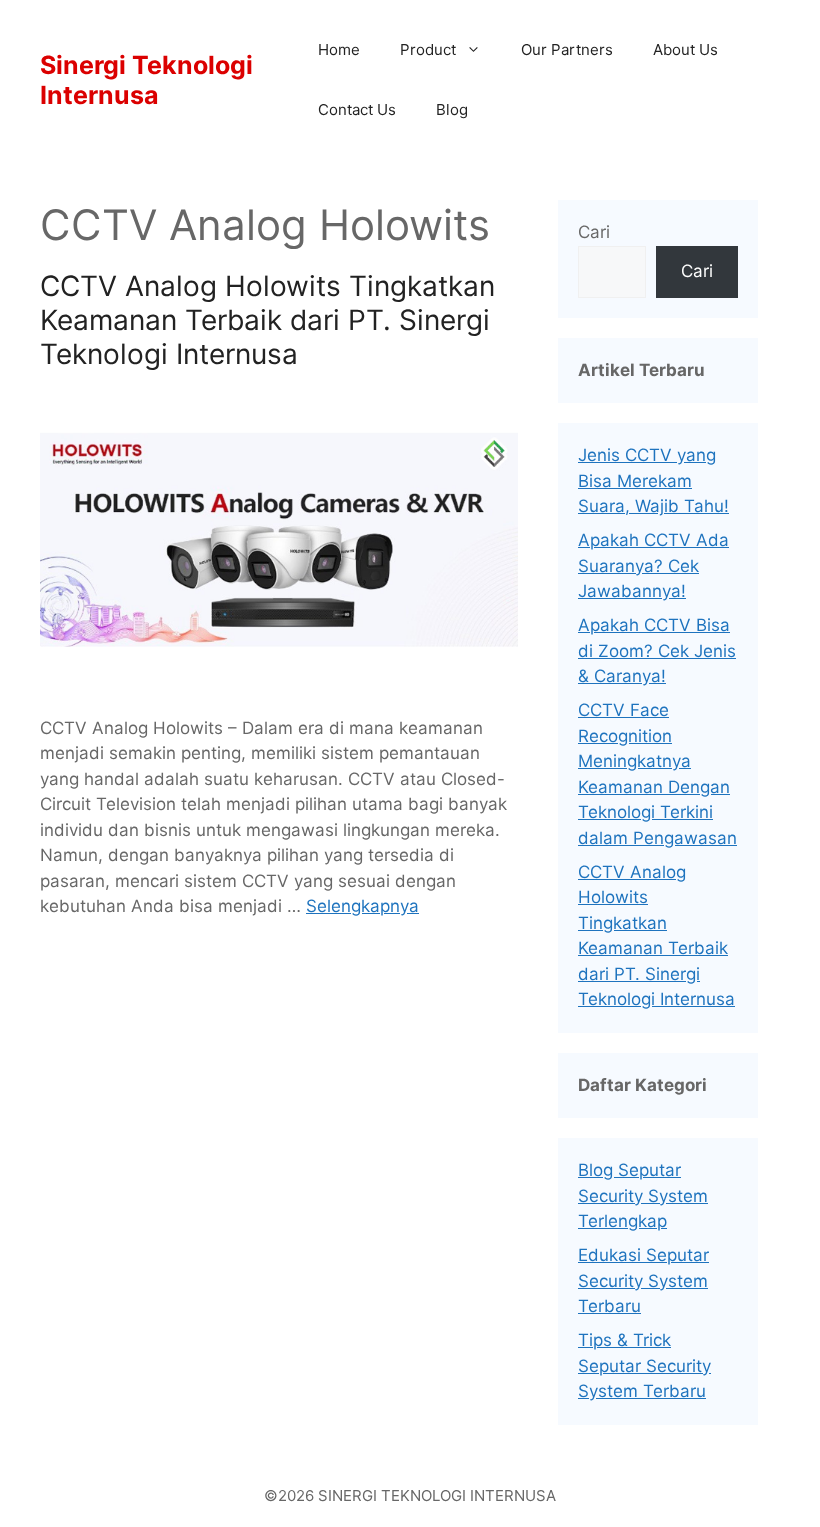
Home (339, 49)
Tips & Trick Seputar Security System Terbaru (644, 1365)
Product (428, 49)
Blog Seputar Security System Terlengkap (643, 1195)
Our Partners (567, 49)
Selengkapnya (362, 906)
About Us (685, 49)
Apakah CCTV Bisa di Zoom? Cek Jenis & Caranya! (657, 650)
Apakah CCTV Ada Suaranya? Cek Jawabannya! (653, 565)
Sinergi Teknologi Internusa (146, 80)
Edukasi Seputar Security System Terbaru (643, 1280)
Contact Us (357, 109)
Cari (594, 232)
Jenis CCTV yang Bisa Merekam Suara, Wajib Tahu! (653, 480)
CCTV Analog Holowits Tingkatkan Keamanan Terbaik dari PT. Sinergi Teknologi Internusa (267, 319)
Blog (452, 109)
